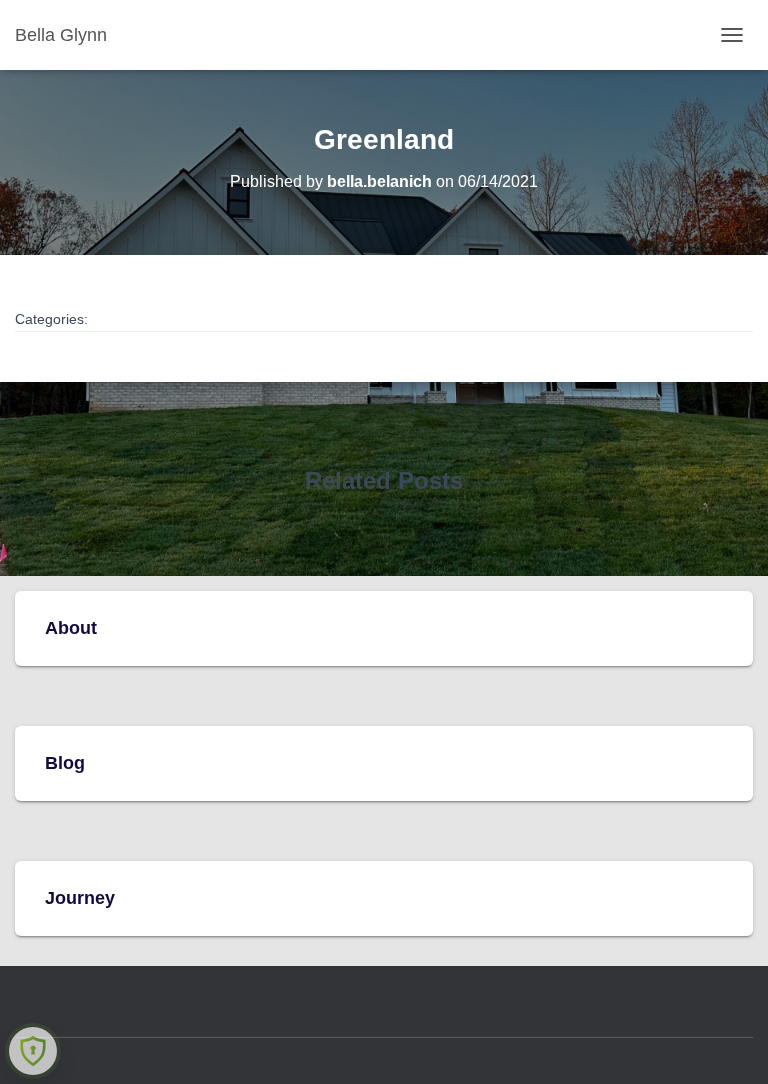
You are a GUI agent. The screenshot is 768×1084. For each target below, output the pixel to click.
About (71, 628)
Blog (65, 763)
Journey (80, 898)
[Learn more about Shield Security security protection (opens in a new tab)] (33, 1051)
